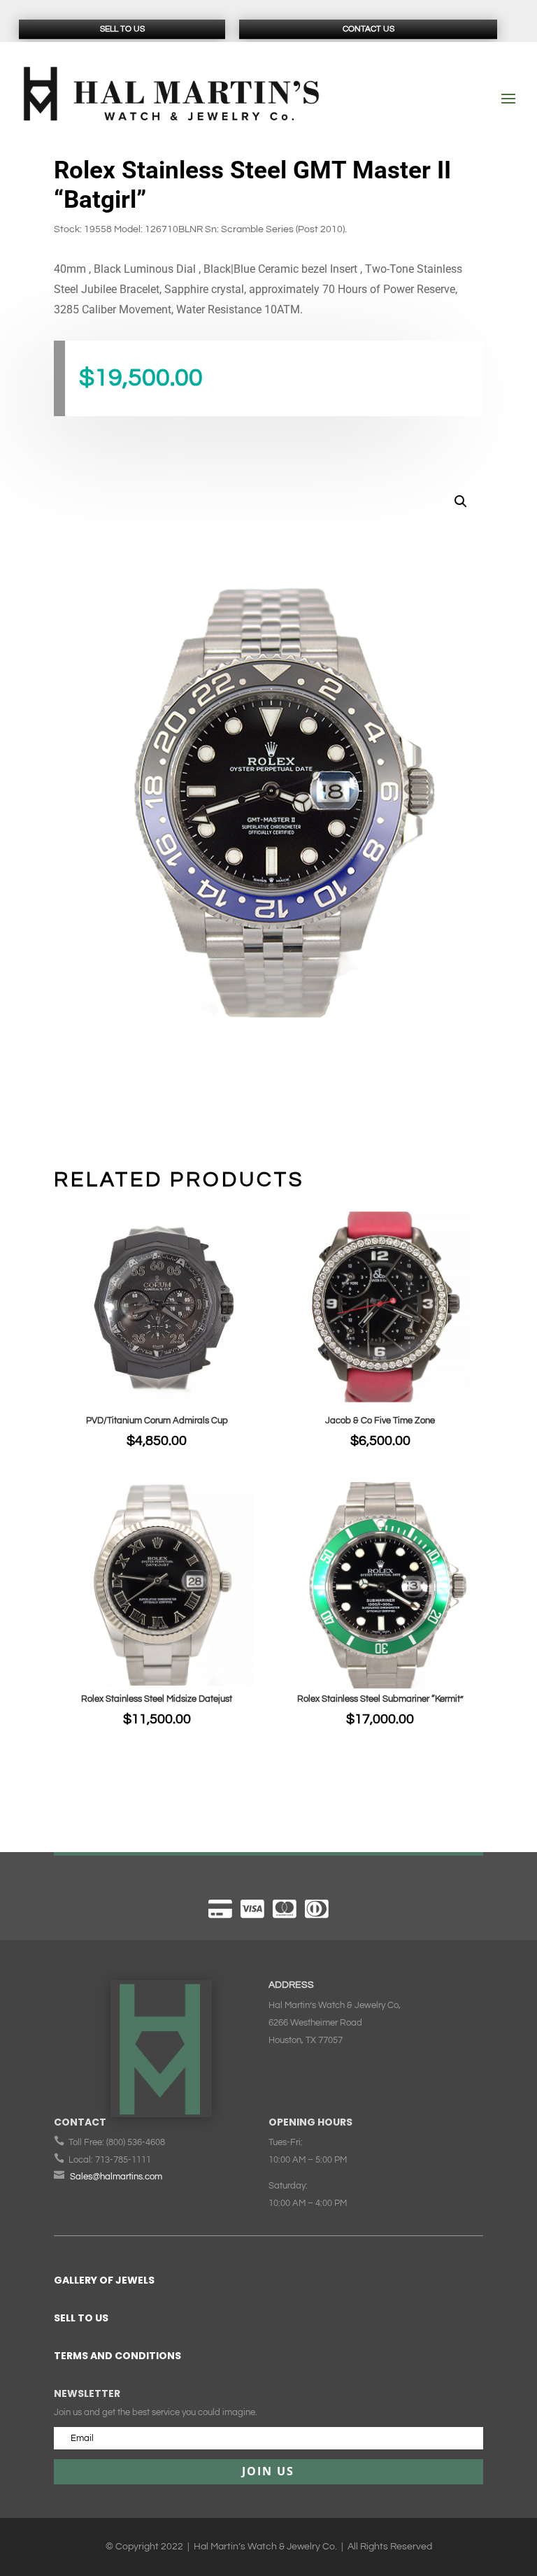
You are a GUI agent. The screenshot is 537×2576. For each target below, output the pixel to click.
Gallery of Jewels (104, 2280)
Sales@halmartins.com (116, 2177)
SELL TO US (81, 2318)
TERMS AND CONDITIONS (117, 2356)
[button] (461, 501)
